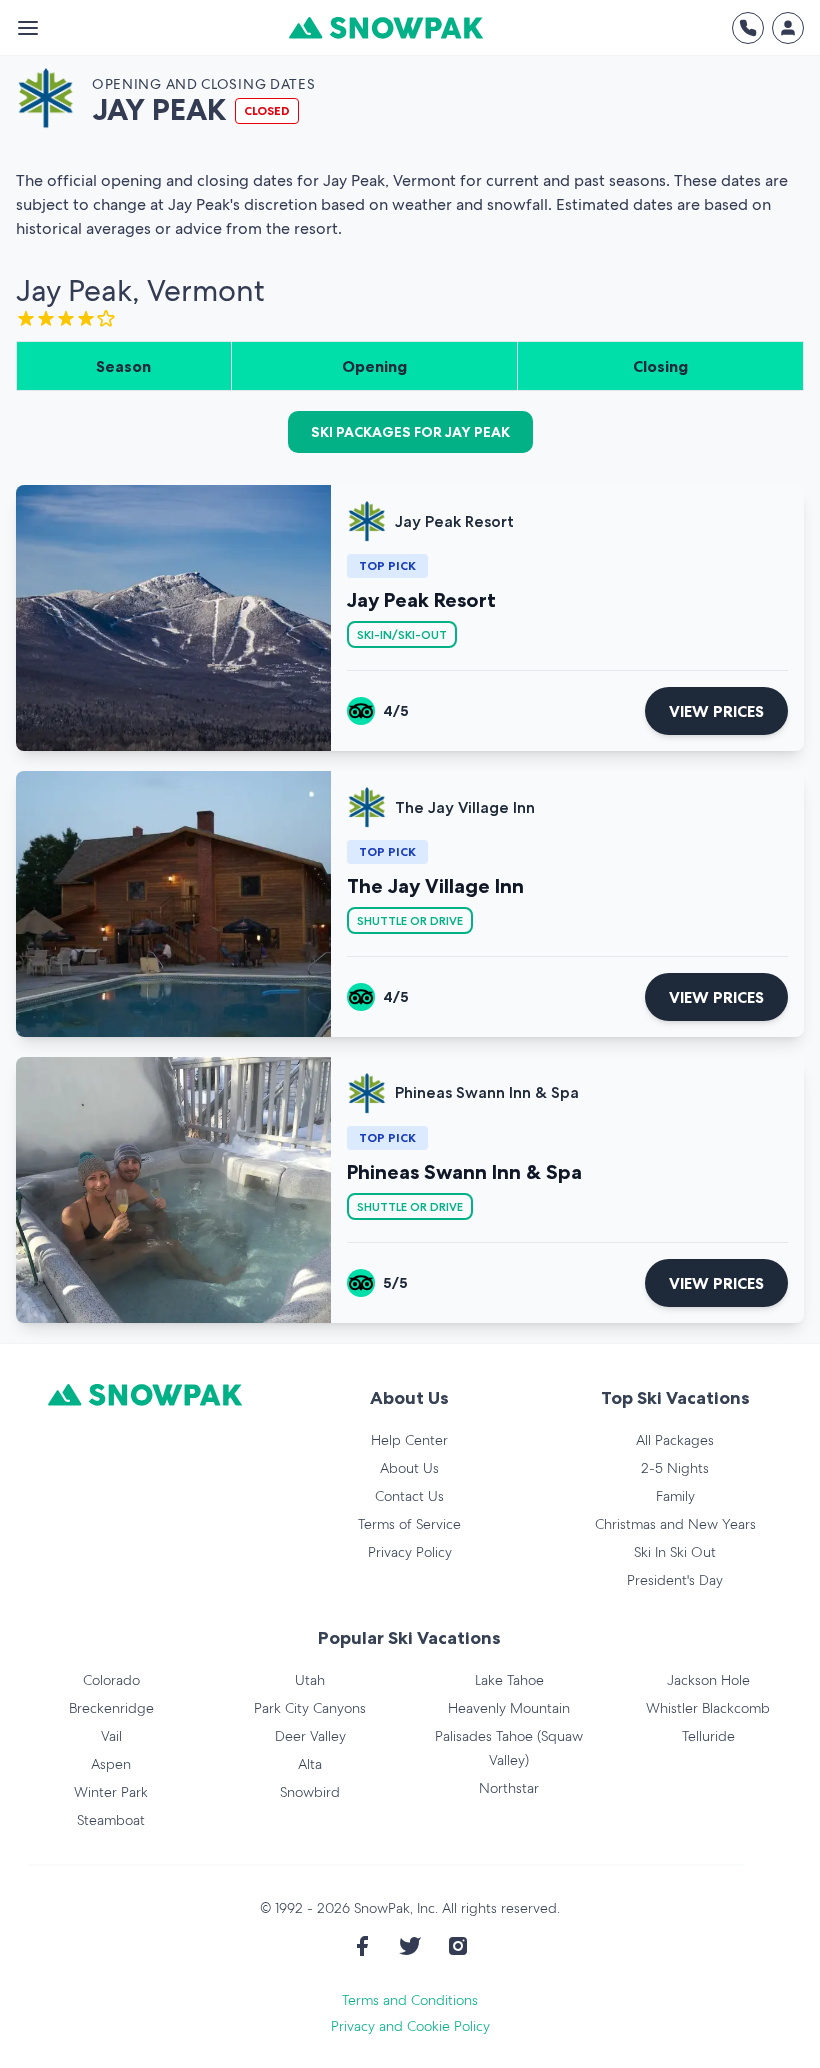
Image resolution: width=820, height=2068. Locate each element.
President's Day (675, 1580)
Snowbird (310, 1792)
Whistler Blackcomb (708, 1708)
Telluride (708, 1736)
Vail (111, 1736)
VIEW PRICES (716, 711)
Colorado (111, 1680)
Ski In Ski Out (675, 1552)
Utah (310, 1680)
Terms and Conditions (410, 2000)
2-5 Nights (675, 1468)
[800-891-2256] (748, 28)
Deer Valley (310, 1736)
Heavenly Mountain (509, 1708)
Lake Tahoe (509, 1680)
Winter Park (111, 1792)
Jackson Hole (708, 1680)
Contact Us (409, 1496)
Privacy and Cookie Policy (410, 2026)
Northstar (509, 1788)
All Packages (675, 1440)
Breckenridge (111, 1708)
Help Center (409, 1440)
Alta (310, 1764)
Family (675, 1496)
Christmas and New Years (675, 1524)
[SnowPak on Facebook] (362, 1946)
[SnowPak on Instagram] (458, 1946)
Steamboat (111, 1820)
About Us (409, 1468)
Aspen (111, 1764)
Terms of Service (409, 1524)
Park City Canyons (310, 1708)
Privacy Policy (410, 1552)
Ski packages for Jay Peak (410, 432)
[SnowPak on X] (410, 1946)
